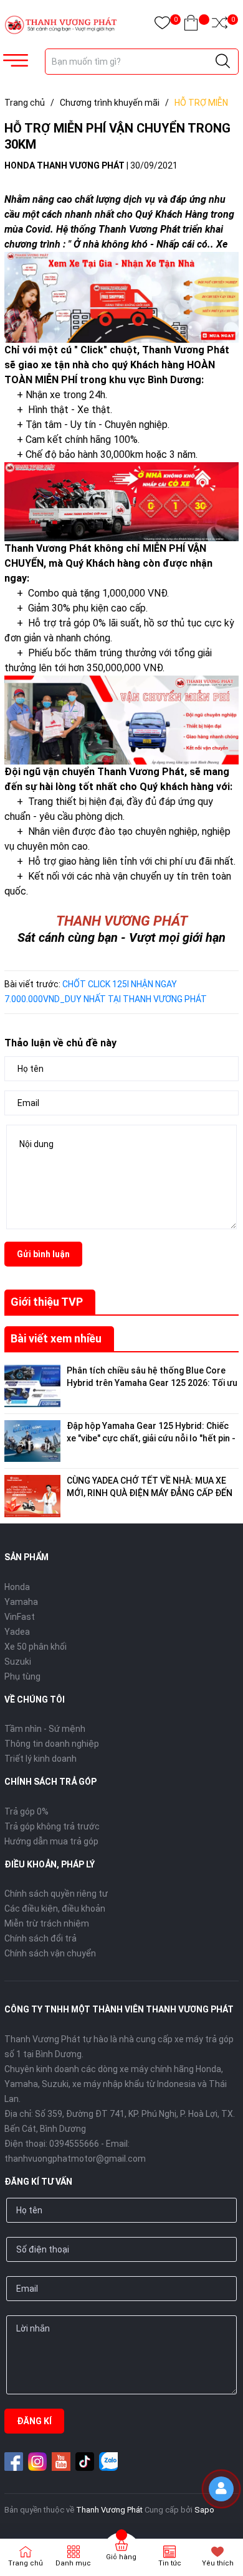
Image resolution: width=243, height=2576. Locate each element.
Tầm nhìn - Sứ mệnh (45, 1729)
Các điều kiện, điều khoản (55, 1909)
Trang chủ (26, 2563)
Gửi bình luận (43, 1254)
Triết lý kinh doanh (40, 1759)
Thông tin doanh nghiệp (52, 1744)
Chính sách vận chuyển (50, 1953)
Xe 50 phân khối (36, 1647)
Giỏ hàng (121, 2557)
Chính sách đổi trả (40, 1938)
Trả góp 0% (26, 1811)
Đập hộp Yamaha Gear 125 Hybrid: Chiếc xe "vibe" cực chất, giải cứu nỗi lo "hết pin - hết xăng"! (151, 1438)
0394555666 (74, 2144)
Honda (17, 1587)
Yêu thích (218, 2563)
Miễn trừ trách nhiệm (47, 1923)
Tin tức (170, 2563)
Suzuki (18, 1662)
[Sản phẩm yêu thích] (162, 25)
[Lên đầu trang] (224, 2523)
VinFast (20, 1617)
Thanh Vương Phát (109, 2510)
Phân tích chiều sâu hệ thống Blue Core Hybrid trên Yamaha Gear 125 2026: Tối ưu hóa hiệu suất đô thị (152, 1383)
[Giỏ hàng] (191, 25)
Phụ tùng (22, 1676)
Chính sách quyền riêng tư (56, 1894)
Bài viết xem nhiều (56, 1338)
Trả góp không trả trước (52, 1826)
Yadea (17, 1632)
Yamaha (21, 1602)
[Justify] (223, 62)
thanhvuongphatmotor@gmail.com (75, 2159)
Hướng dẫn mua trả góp (51, 1841)
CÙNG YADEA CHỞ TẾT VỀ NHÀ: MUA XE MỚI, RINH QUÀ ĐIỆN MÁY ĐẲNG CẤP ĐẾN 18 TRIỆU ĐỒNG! (150, 1493)
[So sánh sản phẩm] (220, 25)
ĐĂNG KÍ (34, 2421)
